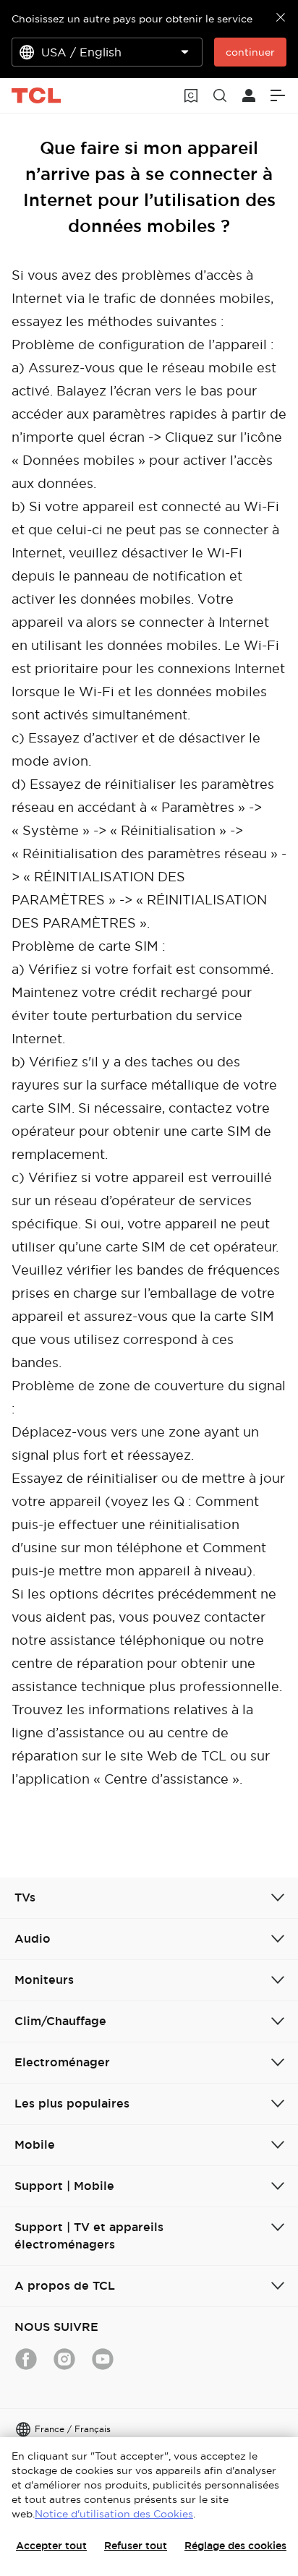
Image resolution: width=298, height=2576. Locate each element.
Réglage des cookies (235, 2546)
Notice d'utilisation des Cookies (114, 2514)
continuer (250, 52)
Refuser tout (136, 2546)
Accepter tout (51, 2546)
